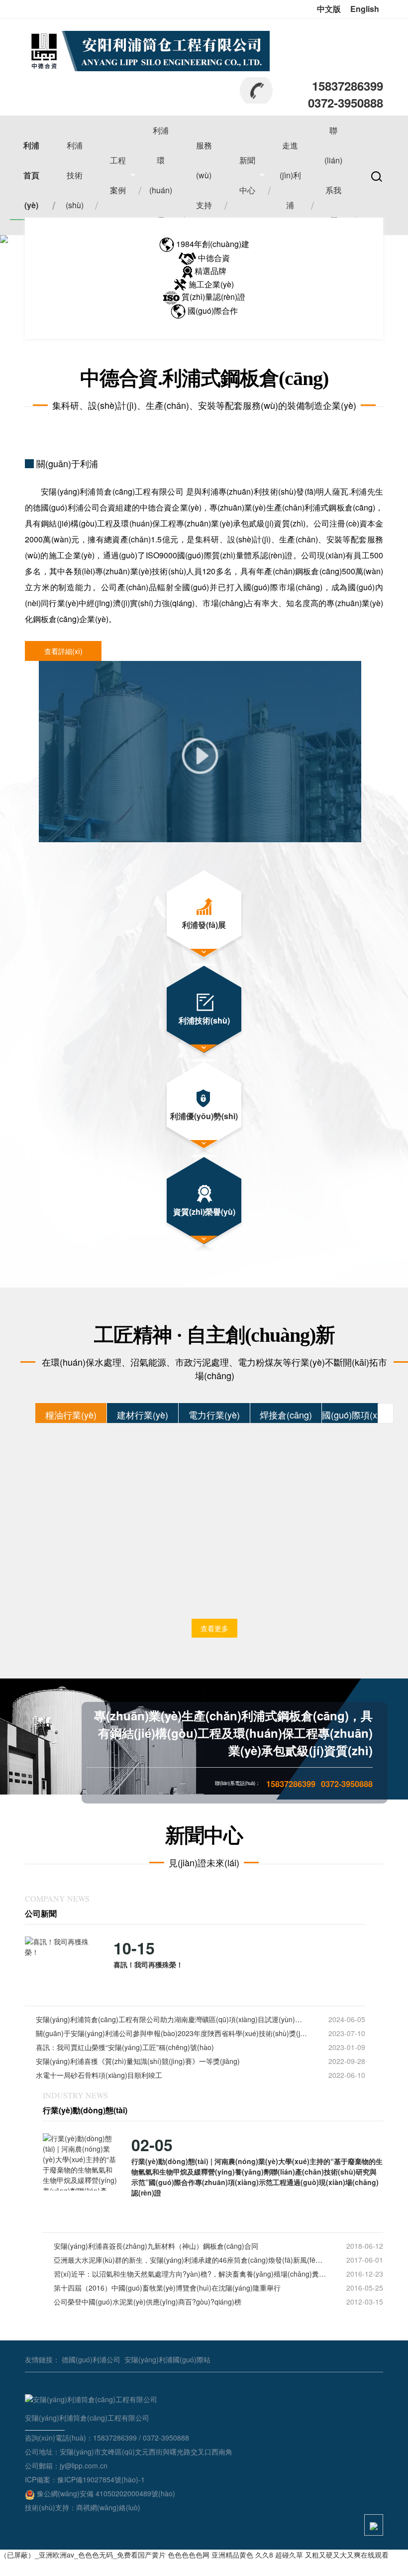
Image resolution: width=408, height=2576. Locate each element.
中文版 (329, 9)
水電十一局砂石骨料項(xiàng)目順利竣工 (99, 2075)
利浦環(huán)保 (161, 175)
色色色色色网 (189, 2555)
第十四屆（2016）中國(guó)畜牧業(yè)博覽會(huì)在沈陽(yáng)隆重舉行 (167, 2288)
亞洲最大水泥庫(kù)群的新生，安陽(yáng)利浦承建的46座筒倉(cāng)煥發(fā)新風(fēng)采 (190, 2260)
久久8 (264, 2555)
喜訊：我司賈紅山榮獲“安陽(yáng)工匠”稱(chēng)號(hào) (125, 2047)
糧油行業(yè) (71, 1415)
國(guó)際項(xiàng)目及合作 (358, 1415)
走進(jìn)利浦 (290, 175)
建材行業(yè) (143, 1415)
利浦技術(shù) (75, 175)
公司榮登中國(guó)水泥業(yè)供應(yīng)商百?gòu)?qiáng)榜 (148, 2302)
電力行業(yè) (214, 1415)
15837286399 (348, 86)
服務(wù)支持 (204, 175)
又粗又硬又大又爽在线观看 (347, 2555)
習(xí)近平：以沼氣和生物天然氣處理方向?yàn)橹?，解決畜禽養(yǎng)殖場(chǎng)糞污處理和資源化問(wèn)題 (190, 2274)
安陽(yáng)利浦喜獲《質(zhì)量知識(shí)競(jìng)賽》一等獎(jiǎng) (138, 2061)
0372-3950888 (346, 103)
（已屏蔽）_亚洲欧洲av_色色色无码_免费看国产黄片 (83, 2555)
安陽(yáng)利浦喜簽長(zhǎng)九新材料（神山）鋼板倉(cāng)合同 (156, 2246)
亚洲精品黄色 (232, 2555)
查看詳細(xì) (63, 651)
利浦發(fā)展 (204, 925)
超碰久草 (289, 2555)
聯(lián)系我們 (333, 175)
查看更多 (214, 1628)
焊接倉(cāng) (286, 1415)
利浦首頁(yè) (31, 175)
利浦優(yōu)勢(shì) (204, 1116)
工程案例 (118, 175)
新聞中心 (247, 175)
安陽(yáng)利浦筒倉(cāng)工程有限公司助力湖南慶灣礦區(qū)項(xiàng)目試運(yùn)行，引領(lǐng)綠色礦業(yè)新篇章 (172, 2019)
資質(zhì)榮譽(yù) (204, 1212)
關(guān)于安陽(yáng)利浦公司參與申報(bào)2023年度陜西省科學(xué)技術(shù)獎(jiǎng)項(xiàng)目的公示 (172, 2033)
